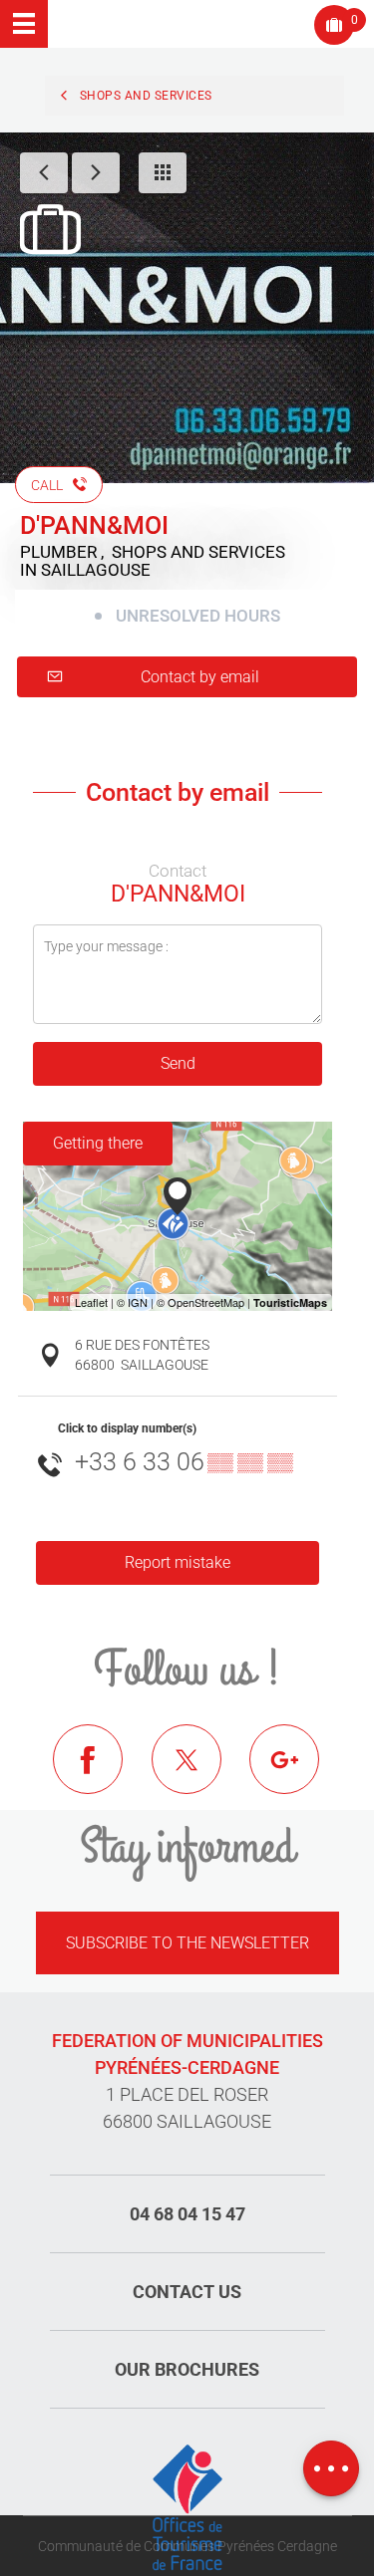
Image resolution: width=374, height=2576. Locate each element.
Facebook (103, 1774)
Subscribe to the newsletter (187, 1943)
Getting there (98, 1143)
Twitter (201, 1774)
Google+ (299, 1774)
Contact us (187, 2292)
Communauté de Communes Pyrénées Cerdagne (187, 2546)
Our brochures (187, 2369)
